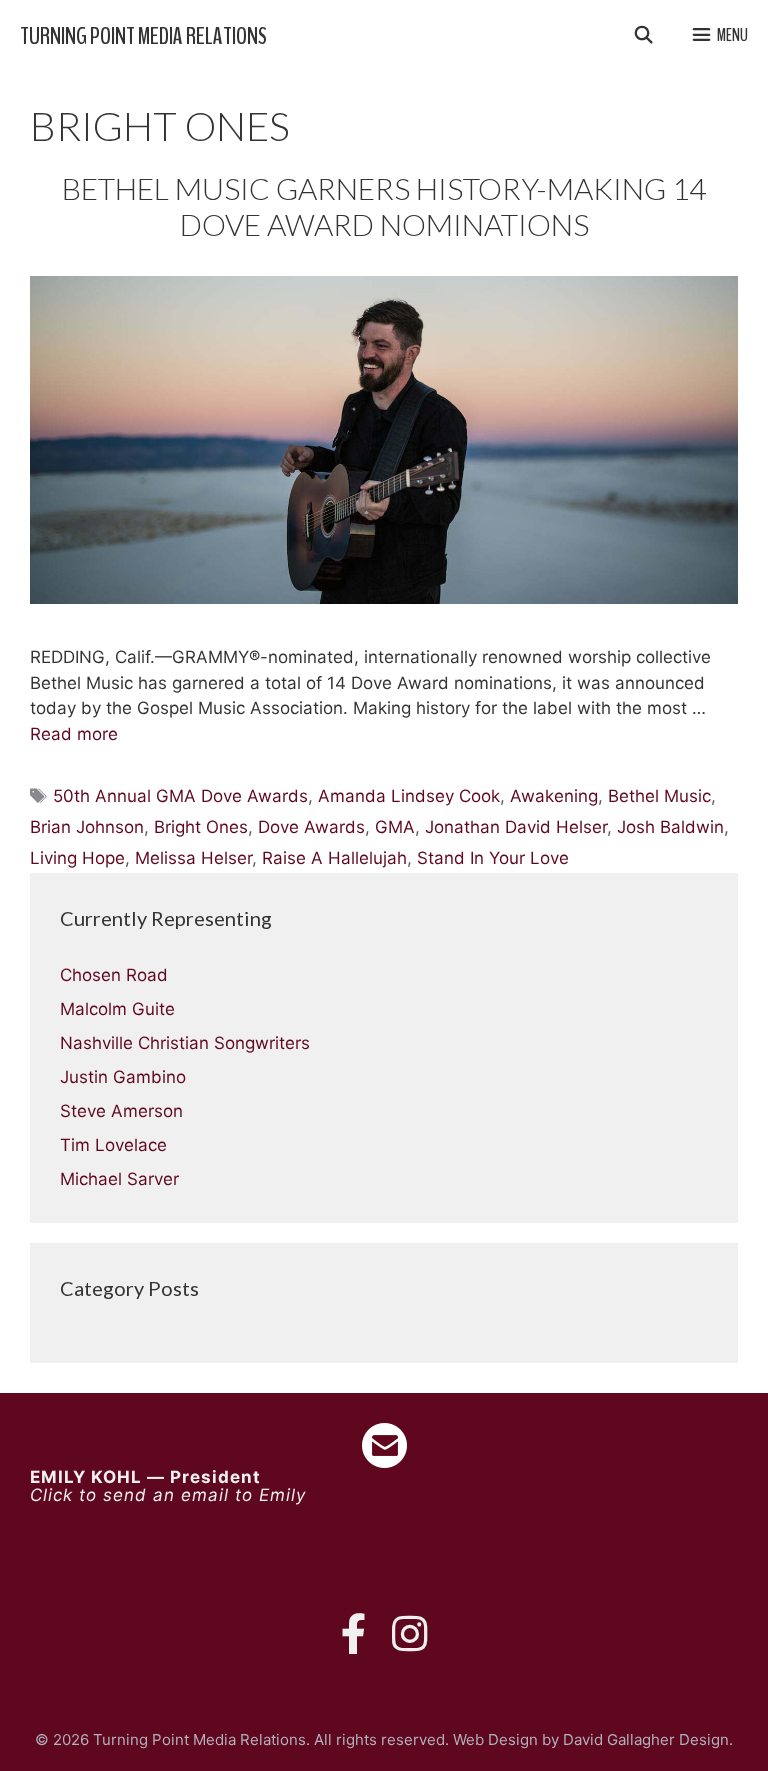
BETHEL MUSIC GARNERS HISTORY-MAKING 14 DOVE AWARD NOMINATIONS (384, 206)
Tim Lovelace (113, 1145)
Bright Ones (201, 827)
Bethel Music (659, 796)
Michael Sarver (119, 1179)
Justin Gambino (123, 1077)
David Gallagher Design (646, 1739)
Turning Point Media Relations (143, 36)
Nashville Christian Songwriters (185, 1043)
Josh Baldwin (670, 827)
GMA (395, 827)
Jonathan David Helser (516, 827)
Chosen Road (114, 975)
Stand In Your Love (493, 858)
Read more (74, 734)
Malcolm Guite (117, 1009)
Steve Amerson (121, 1111)
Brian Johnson (87, 827)
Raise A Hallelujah (334, 858)
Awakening (554, 796)
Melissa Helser (193, 858)
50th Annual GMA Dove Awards (180, 796)
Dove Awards (311, 827)
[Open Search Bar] (643, 36)
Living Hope (77, 858)
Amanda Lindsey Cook (409, 796)
